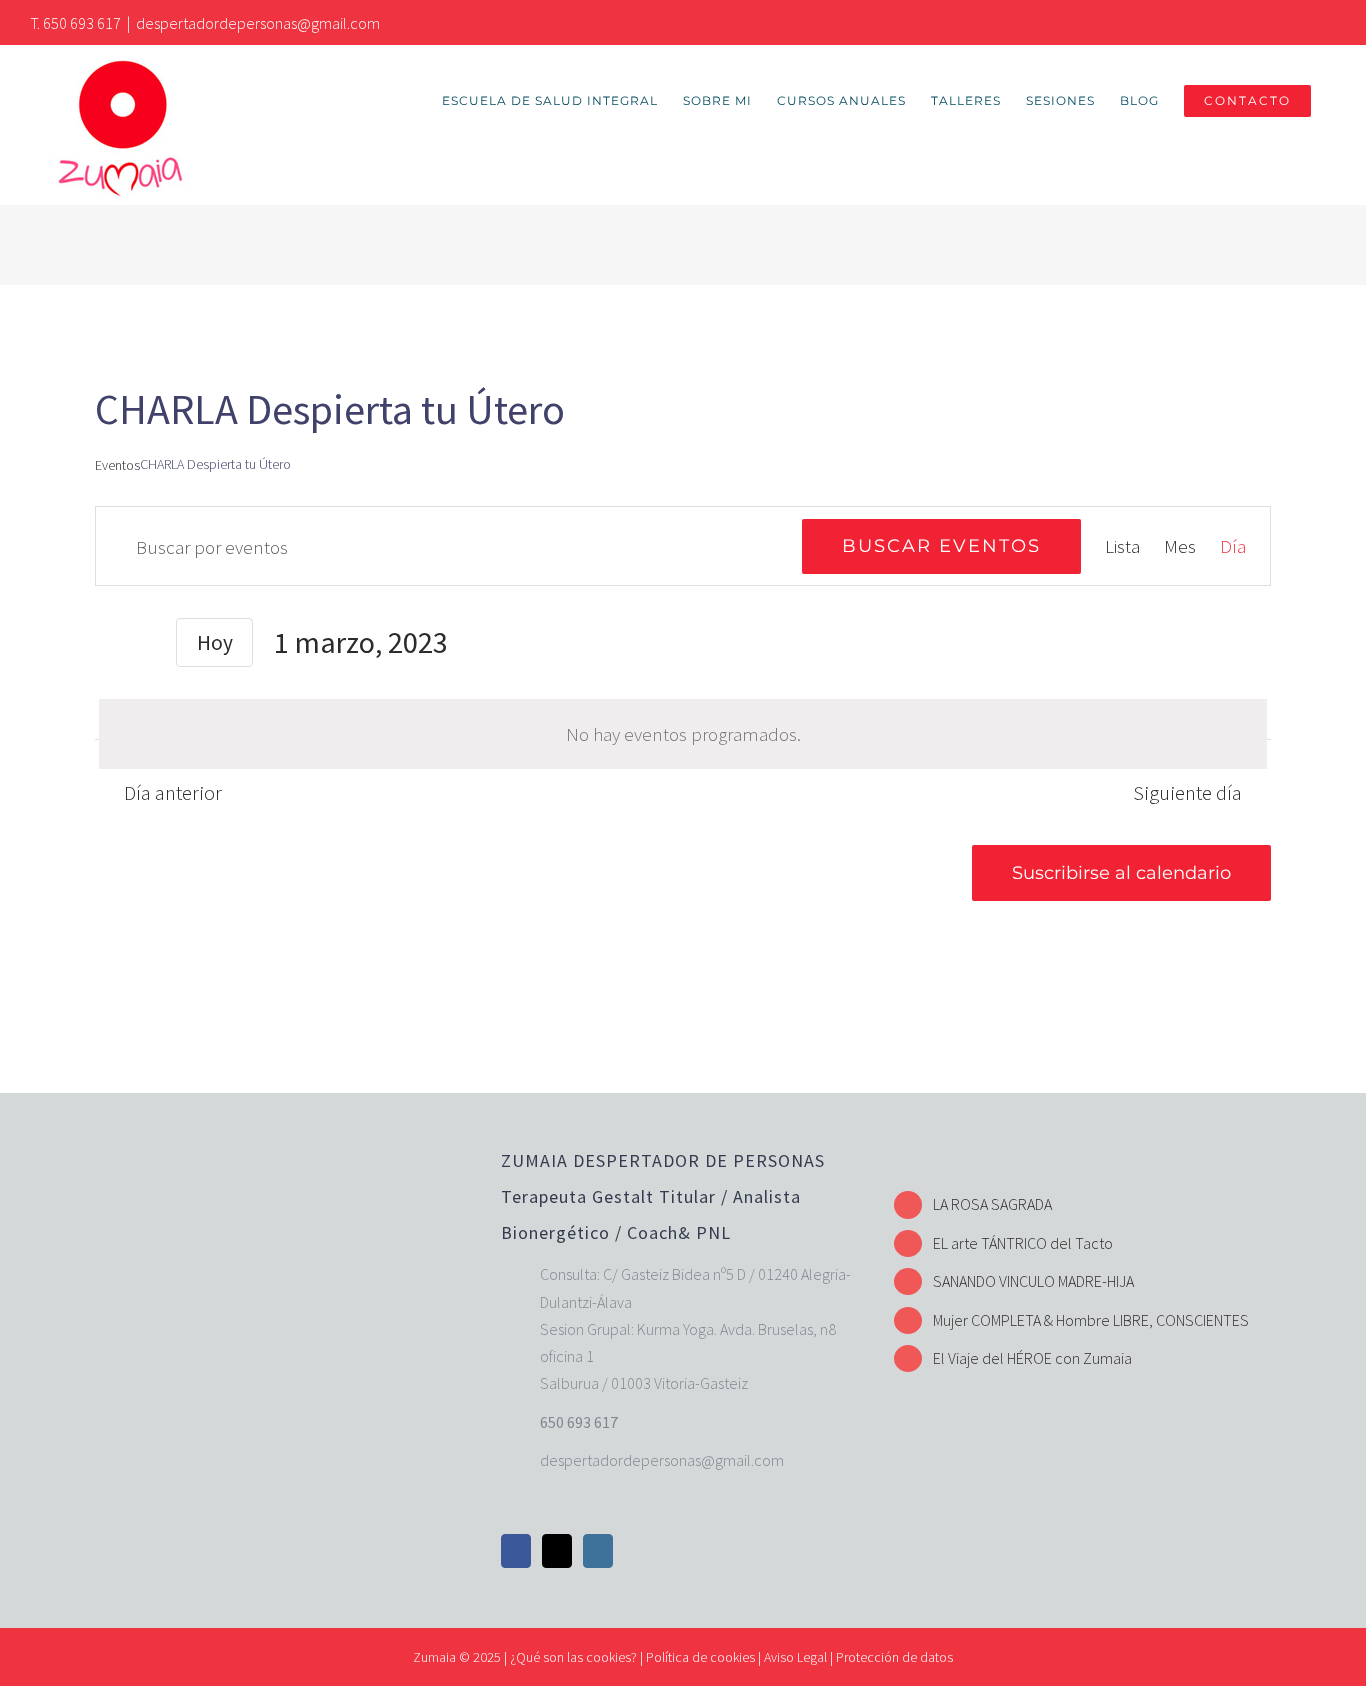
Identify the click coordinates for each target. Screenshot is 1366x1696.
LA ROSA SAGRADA (992, 1204)
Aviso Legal (795, 1657)
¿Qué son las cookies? (573, 1657)
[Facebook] (516, 1551)
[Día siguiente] (143, 646)
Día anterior (172, 792)
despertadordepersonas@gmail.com (258, 23)
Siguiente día (1187, 792)
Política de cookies (700, 1657)
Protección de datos (894, 1657)
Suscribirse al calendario (1121, 873)
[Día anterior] (107, 646)
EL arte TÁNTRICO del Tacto (1023, 1243)
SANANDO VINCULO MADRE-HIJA (1033, 1281)
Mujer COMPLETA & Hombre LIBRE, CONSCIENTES (1091, 1320)
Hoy (215, 642)
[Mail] (557, 1551)
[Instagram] (598, 1551)
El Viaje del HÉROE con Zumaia (1032, 1358)
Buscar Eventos (941, 546)
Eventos (117, 465)
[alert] (683, 734)
